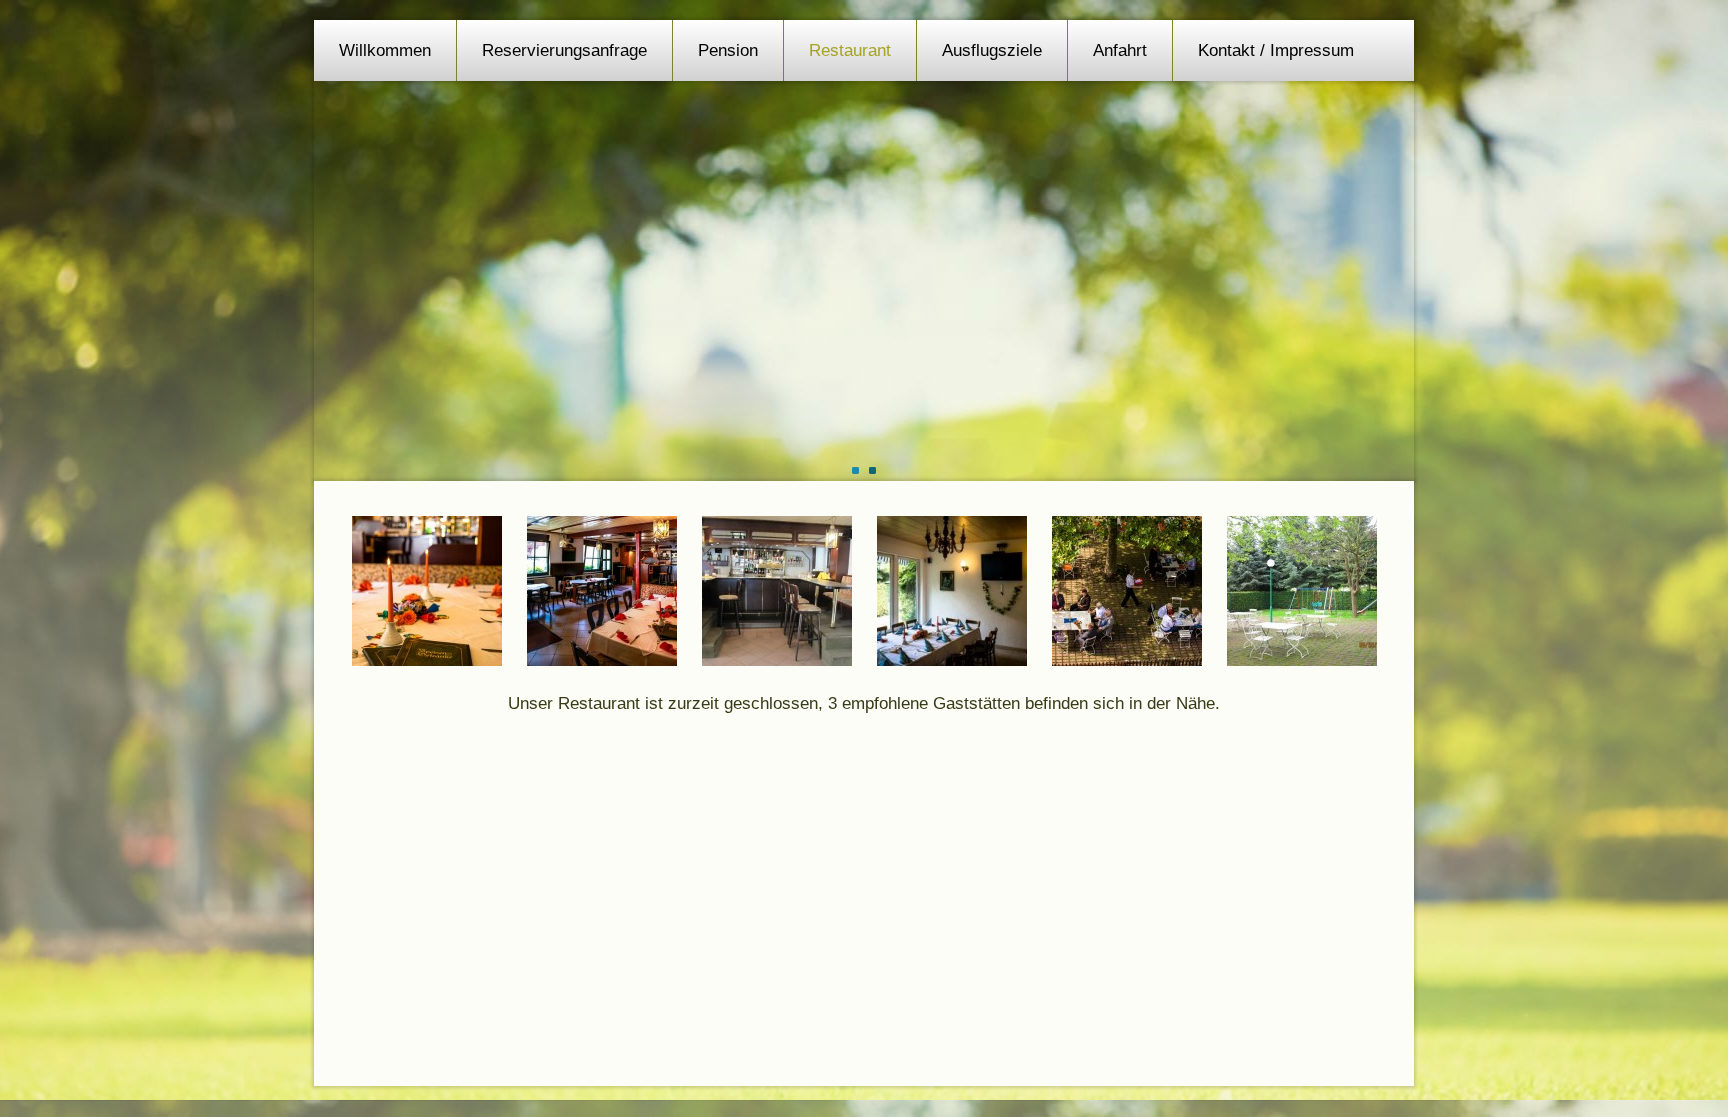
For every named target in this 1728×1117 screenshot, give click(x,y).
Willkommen (385, 50)
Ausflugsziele (992, 50)
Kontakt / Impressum (1276, 50)
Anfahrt (1120, 50)
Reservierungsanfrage (564, 50)
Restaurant (850, 50)
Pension (728, 50)
